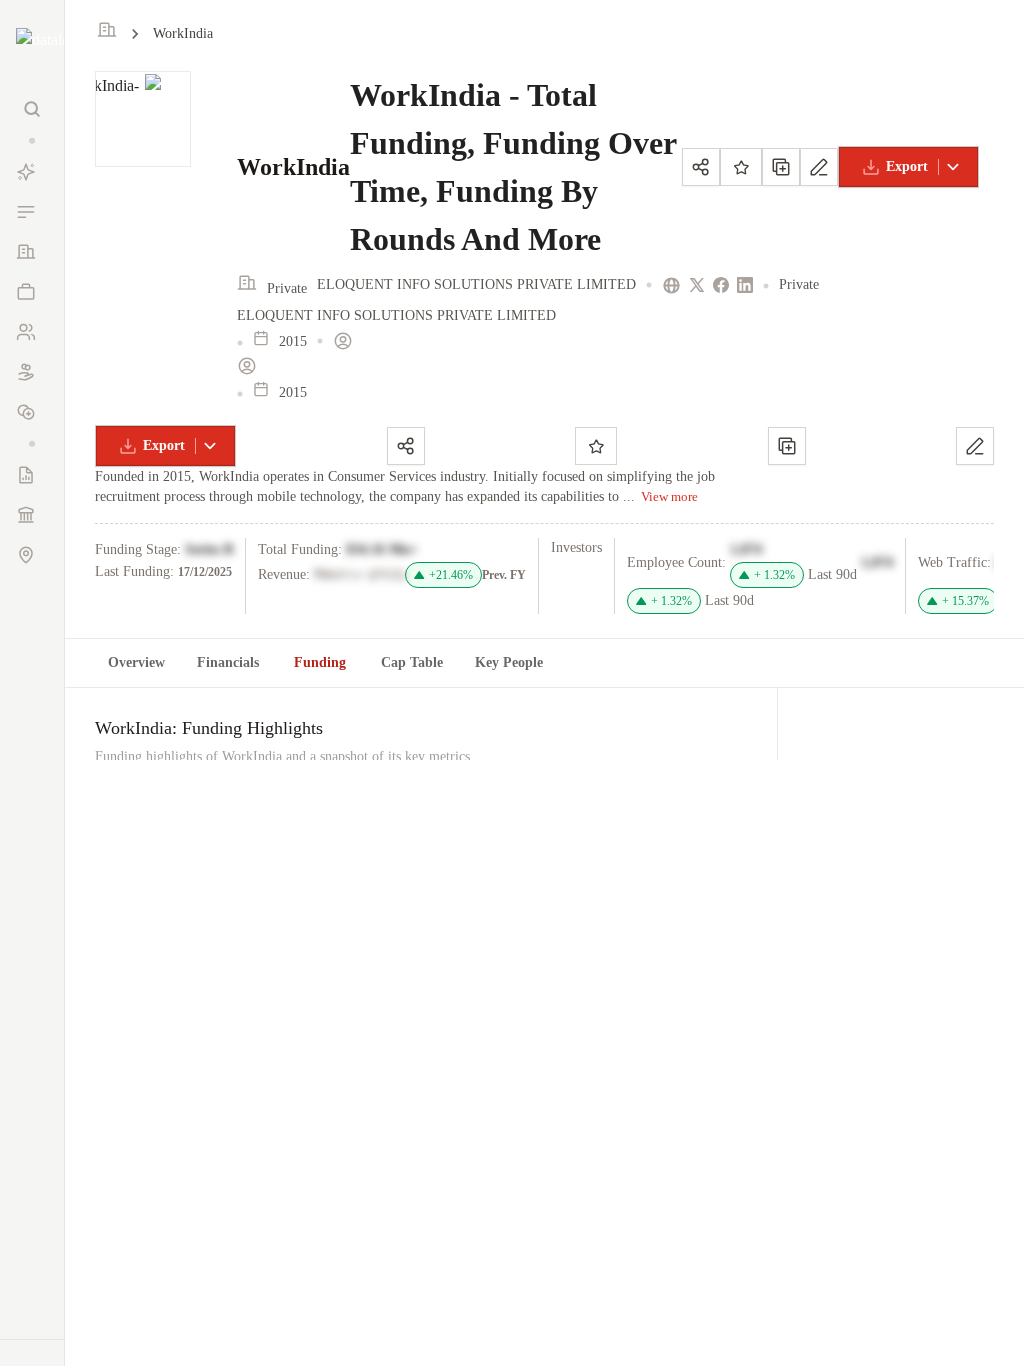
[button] (32, 140)
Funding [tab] (320, 662)
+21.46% (451, 575)
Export (907, 166)
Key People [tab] (509, 662)
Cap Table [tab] (412, 662)
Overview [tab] (136, 662)
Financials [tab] (228, 662)
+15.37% (965, 601)
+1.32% (774, 575)
